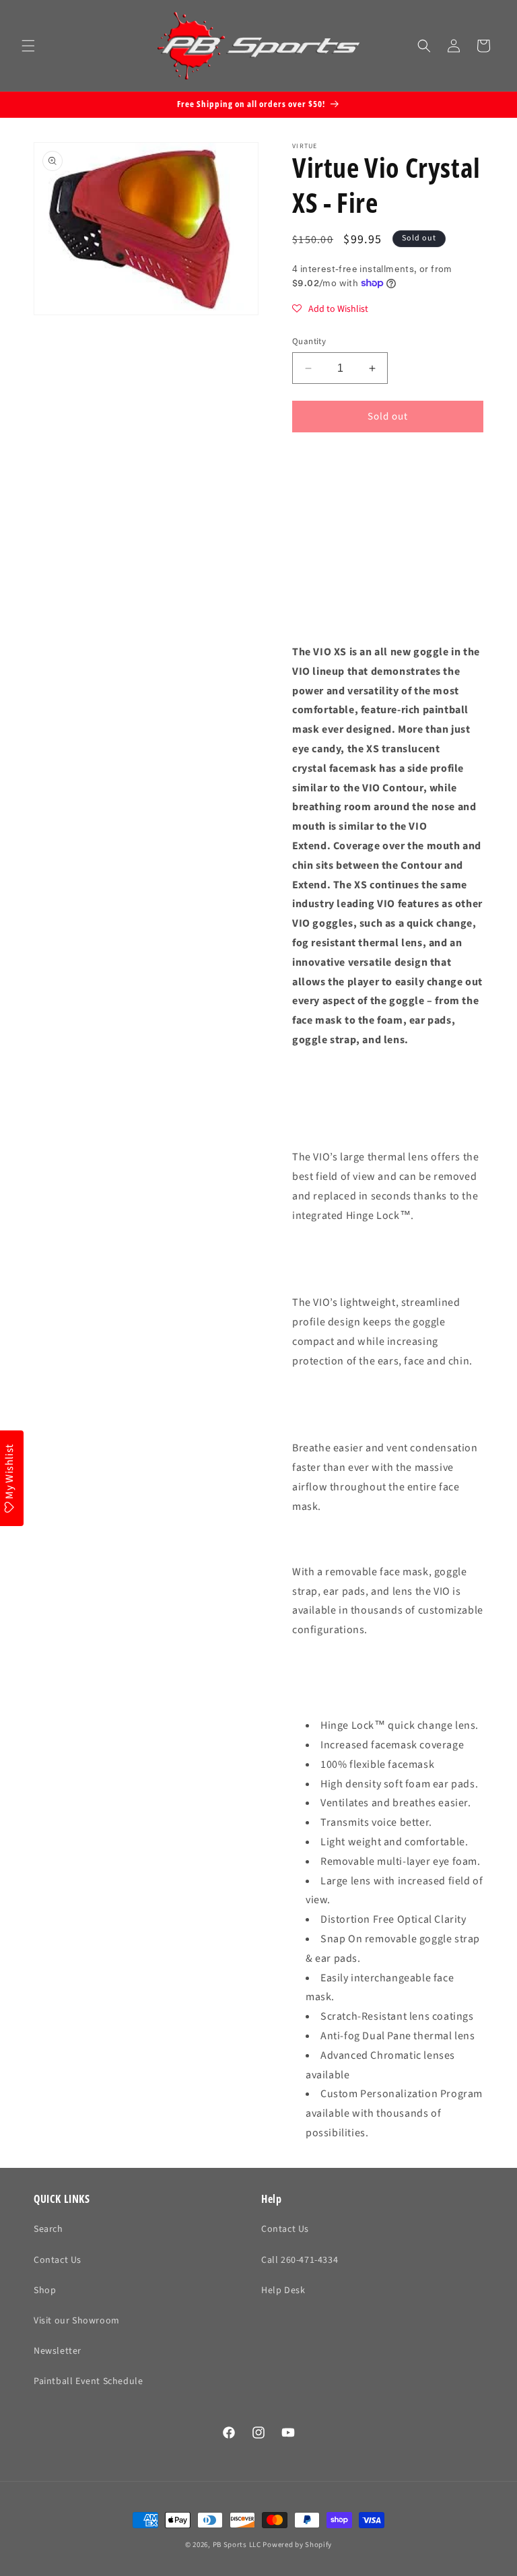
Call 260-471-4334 (300, 2260)
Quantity (309, 341)
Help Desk (283, 2290)
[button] (28, 46)
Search (48, 2229)
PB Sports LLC (237, 2545)
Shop (45, 2290)
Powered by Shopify (297, 2545)
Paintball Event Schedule (88, 2381)
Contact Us (58, 2260)
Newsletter (58, 2351)
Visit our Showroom (77, 2321)
